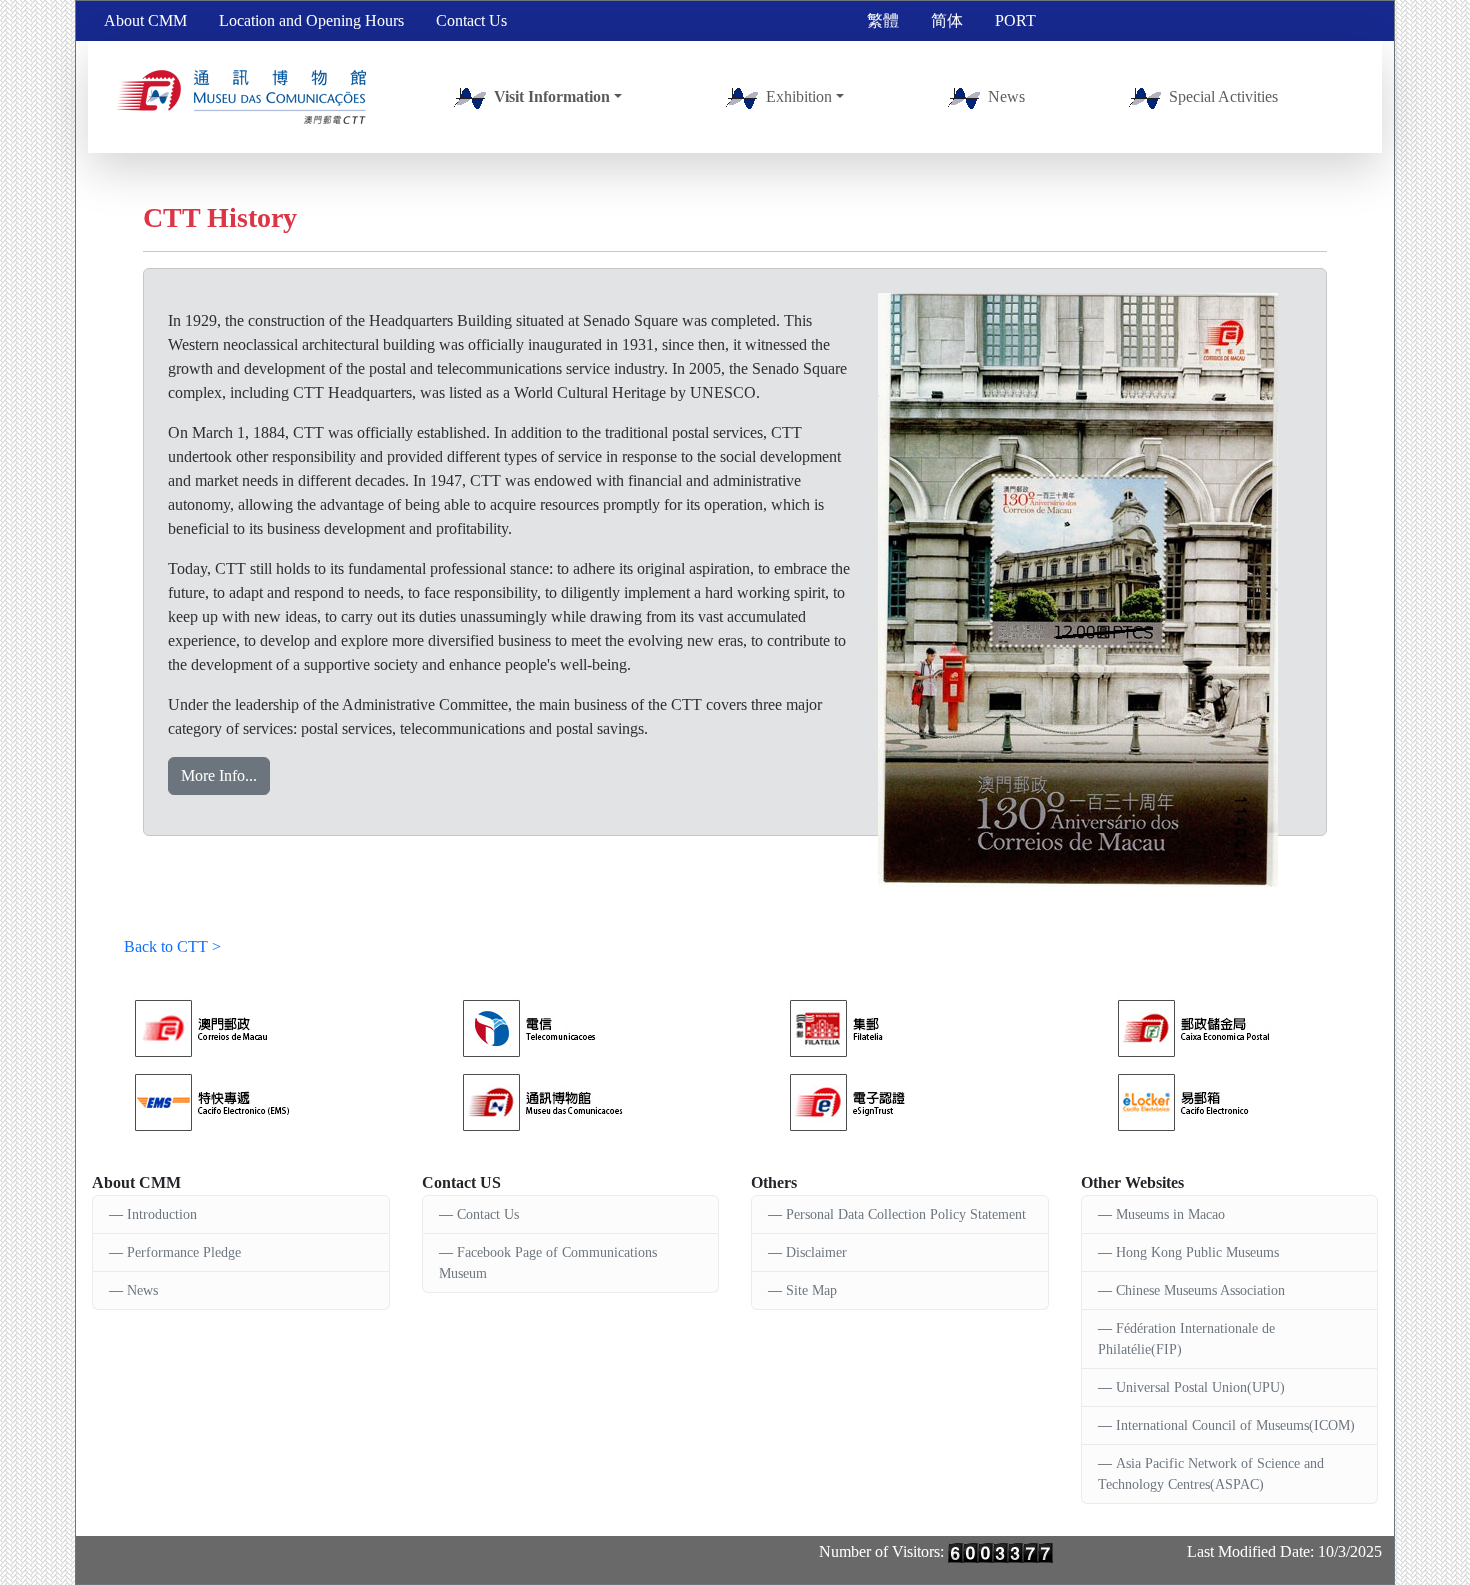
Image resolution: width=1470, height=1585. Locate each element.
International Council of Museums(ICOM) (1235, 1425)
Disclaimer (816, 1252)
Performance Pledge (184, 1252)
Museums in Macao (1170, 1214)
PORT (1015, 20)
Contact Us (471, 20)
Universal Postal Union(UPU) (1200, 1387)
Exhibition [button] (799, 96)
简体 (947, 20)
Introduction (162, 1214)
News (1006, 96)
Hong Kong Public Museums (1197, 1252)
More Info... (219, 775)
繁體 (883, 20)
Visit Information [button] (552, 96)
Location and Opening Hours (311, 20)
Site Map (811, 1290)
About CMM (145, 20)
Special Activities (1223, 96)
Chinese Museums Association (1200, 1290)
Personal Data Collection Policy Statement (906, 1214)
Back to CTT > (172, 946)
